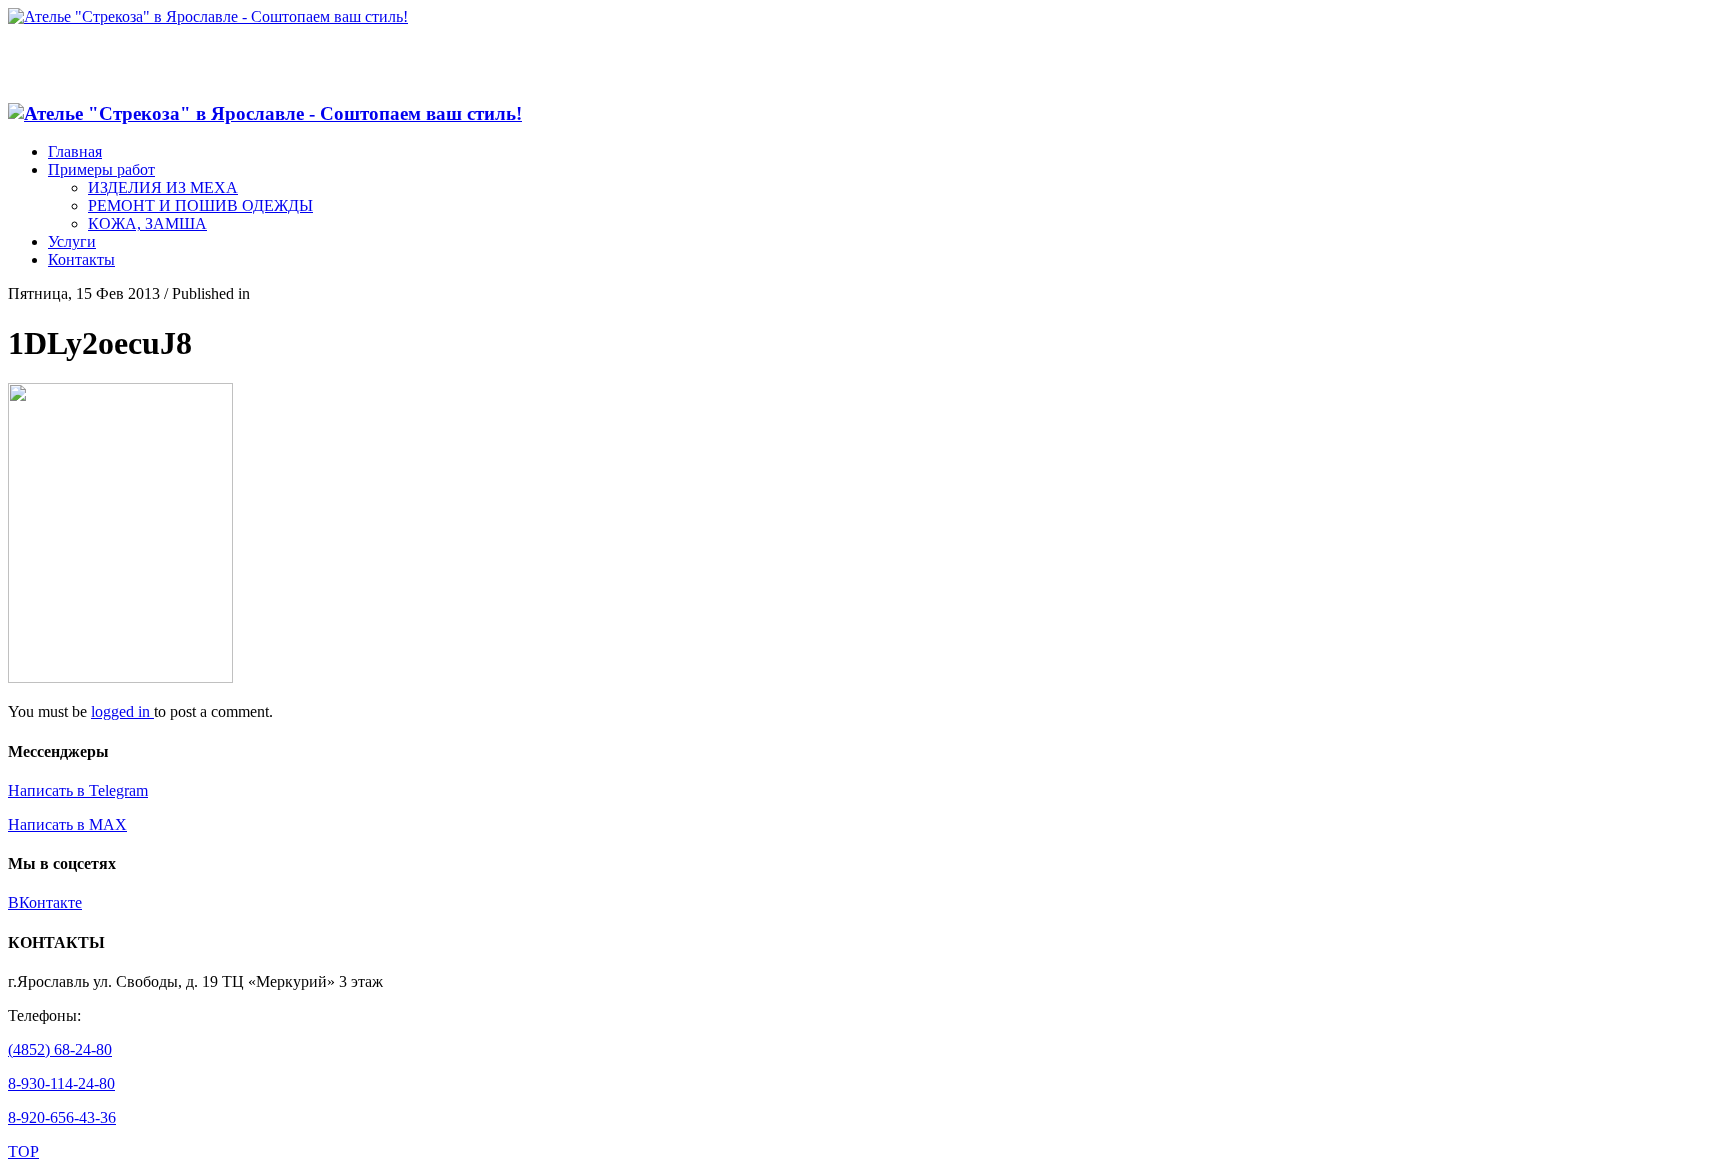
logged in (122, 711)
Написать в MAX (67, 824)
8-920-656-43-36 (62, 1117)
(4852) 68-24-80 (60, 1049)
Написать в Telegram (78, 790)
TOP (23, 1151)
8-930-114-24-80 (61, 1083)
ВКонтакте (45, 902)
